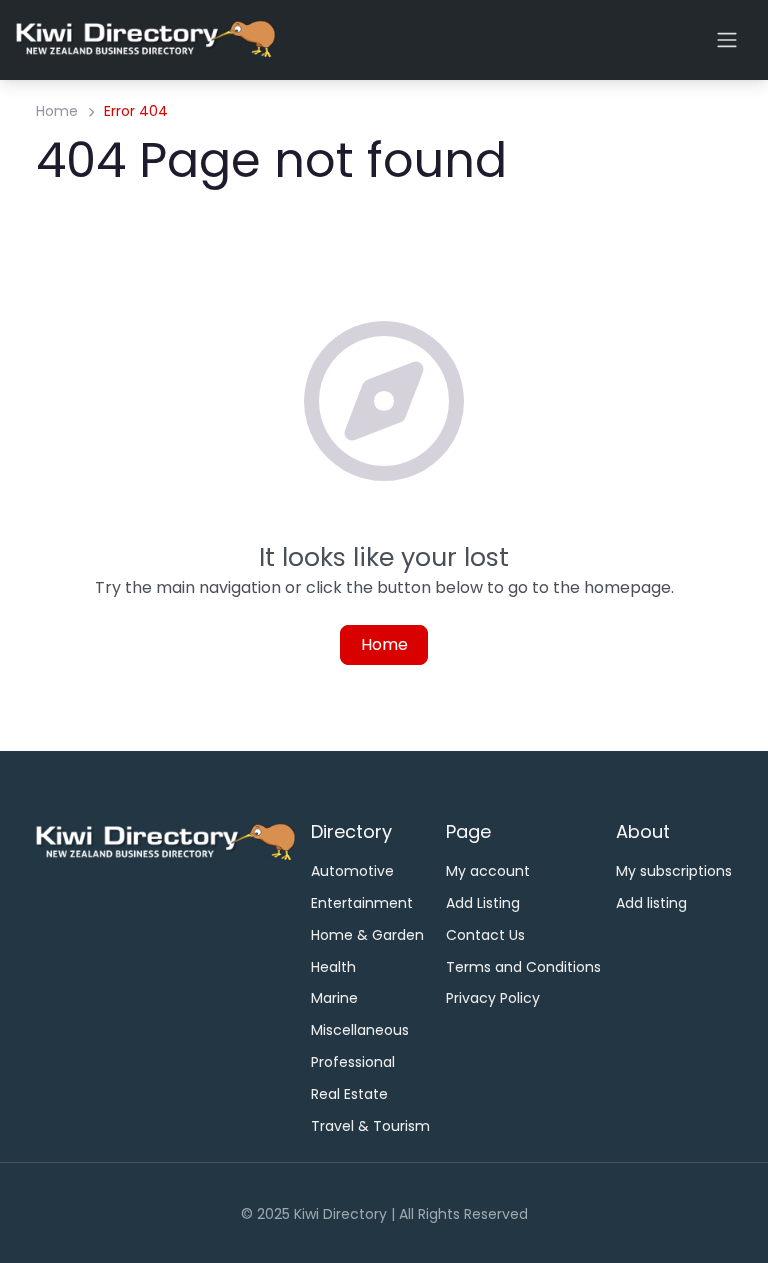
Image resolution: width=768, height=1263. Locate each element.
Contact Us (485, 935)
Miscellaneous (360, 1030)
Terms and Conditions (523, 967)
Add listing (651, 903)
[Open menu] (727, 40)
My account (488, 871)
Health (333, 967)
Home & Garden (367, 935)
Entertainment (362, 903)
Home (57, 111)
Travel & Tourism (370, 1126)
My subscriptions (674, 871)
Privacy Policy (493, 998)
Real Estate (349, 1094)
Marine (334, 998)
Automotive (352, 871)
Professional (353, 1062)
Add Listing (483, 903)
